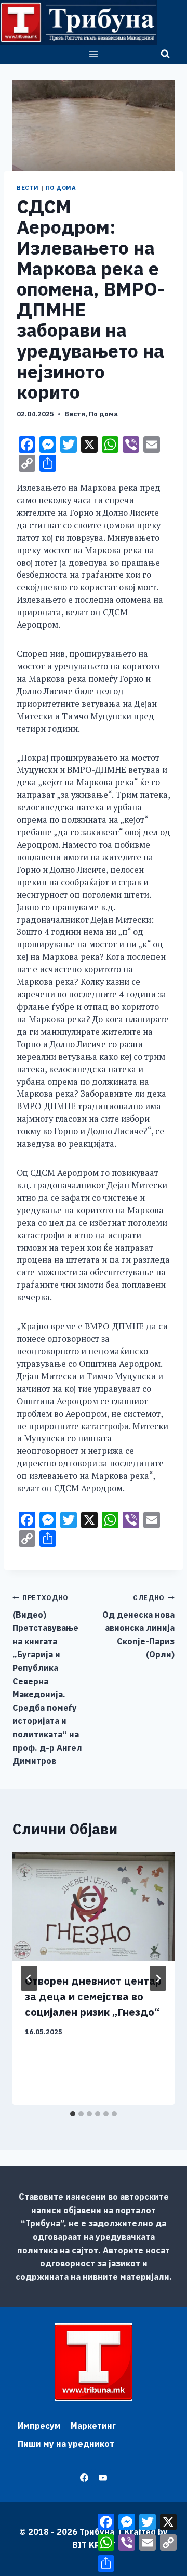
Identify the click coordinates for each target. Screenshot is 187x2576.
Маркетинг (93, 2426)
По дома (61, 188)
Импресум (39, 2426)
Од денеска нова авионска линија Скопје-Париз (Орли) (138, 1626)
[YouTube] (103, 2478)
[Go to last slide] (29, 1978)
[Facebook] (84, 2478)
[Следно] (158, 1978)
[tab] (73, 2114)
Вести (28, 188)
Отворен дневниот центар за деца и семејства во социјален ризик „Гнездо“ (93, 1996)
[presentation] (94, 1907)
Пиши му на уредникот (66, 2444)
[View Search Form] (165, 54)
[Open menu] (94, 54)
